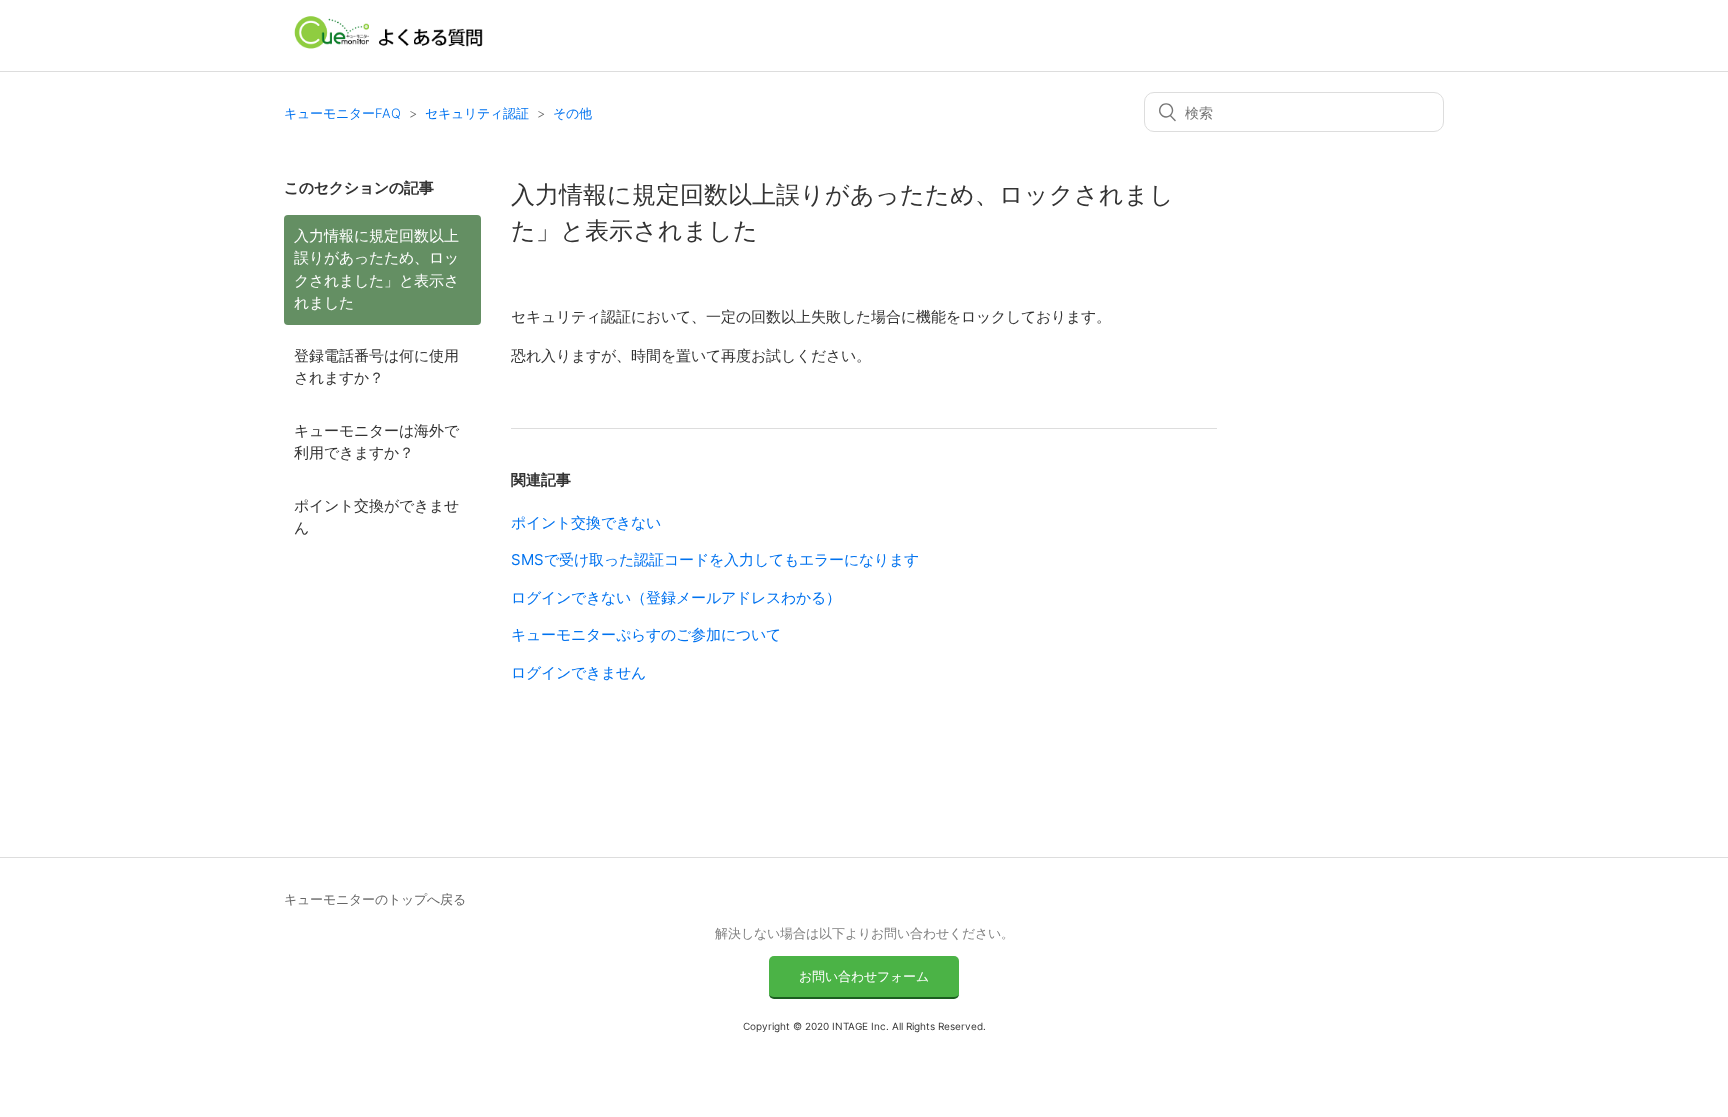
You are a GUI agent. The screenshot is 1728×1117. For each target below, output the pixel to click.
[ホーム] (389, 45)
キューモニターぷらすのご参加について (646, 634)
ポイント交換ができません (376, 517)
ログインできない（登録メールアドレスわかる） (676, 597)
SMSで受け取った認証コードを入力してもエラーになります (715, 559)
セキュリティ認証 (477, 113)
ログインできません (578, 672)
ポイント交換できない (586, 522)
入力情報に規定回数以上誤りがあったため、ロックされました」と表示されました (376, 269)
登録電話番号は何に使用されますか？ (376, 367)
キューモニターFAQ (342, 113)
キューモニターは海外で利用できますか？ (376, 442)
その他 (572, 113)
